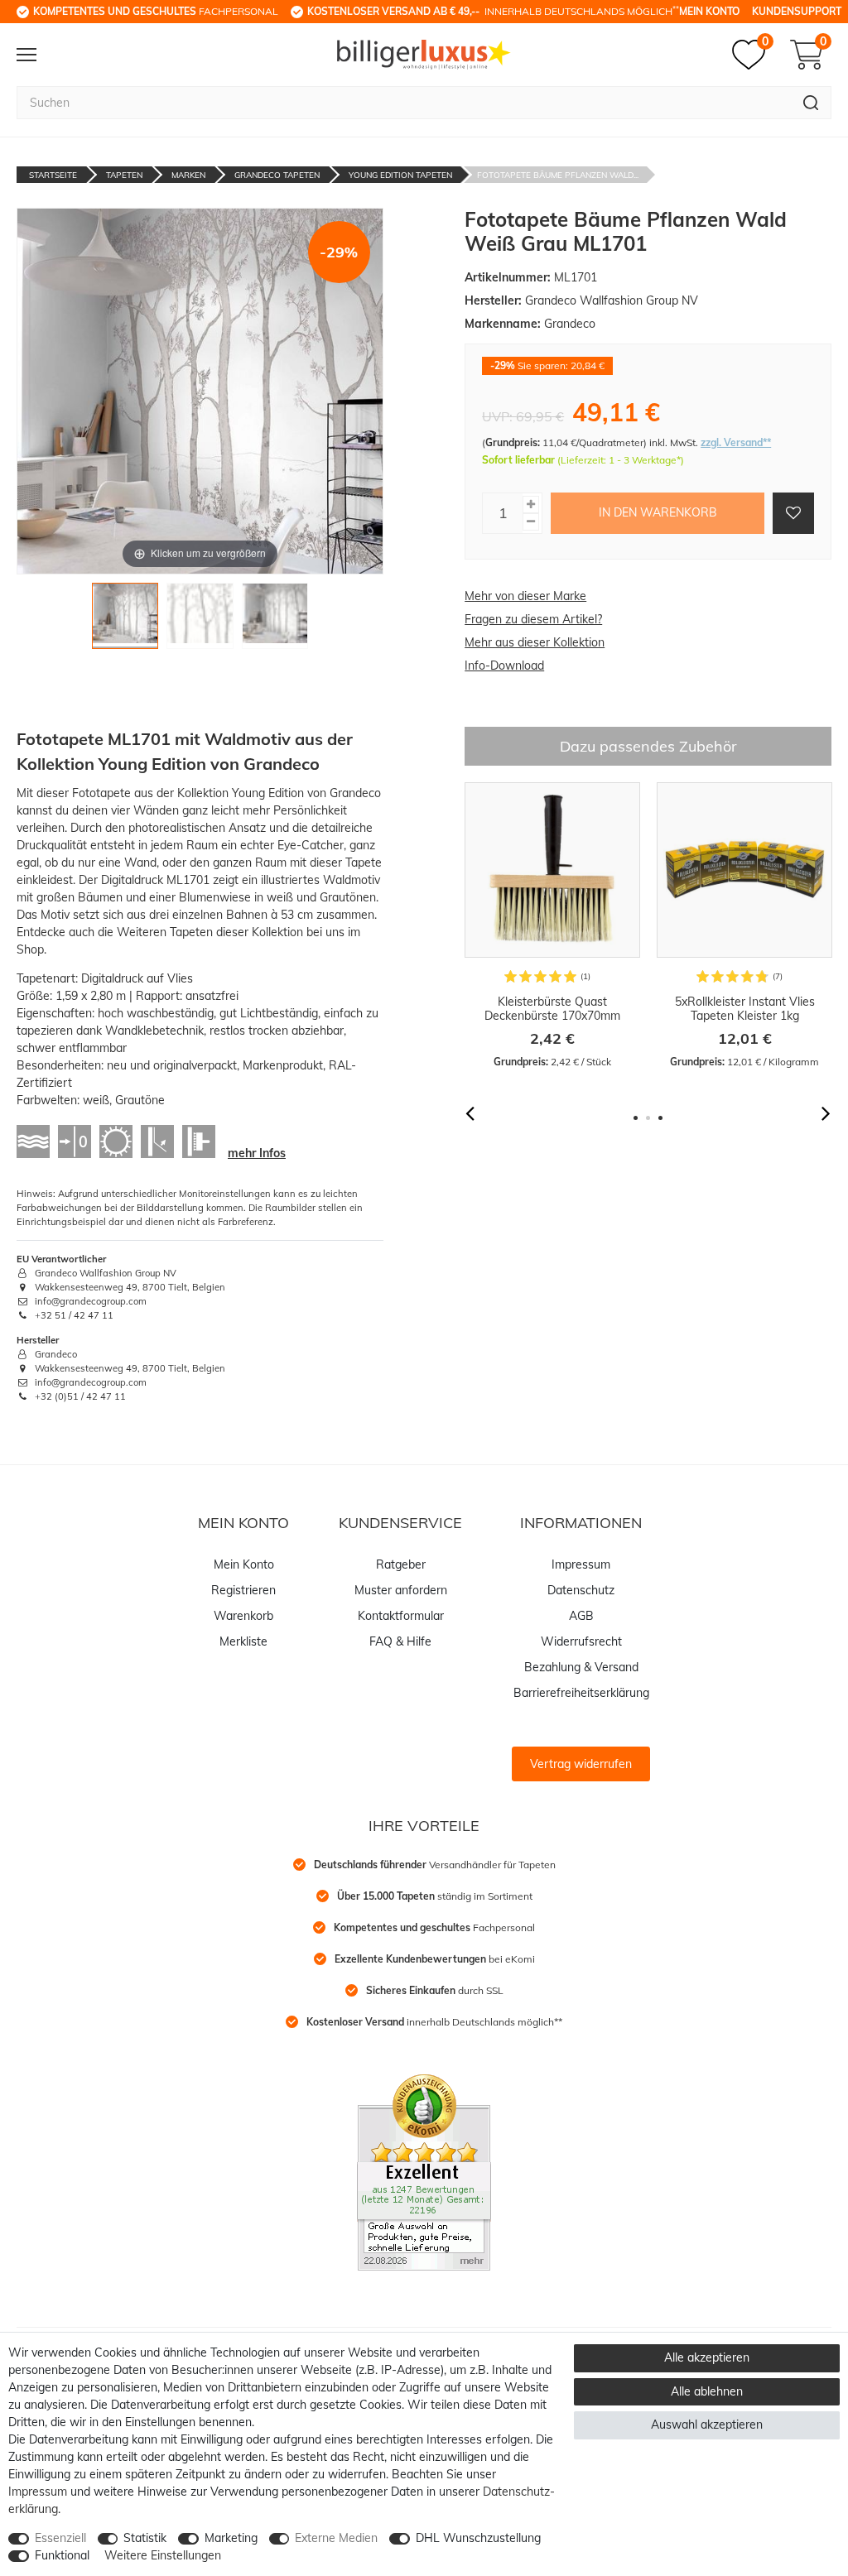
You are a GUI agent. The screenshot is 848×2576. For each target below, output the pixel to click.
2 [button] (648, 1118)
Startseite (53, 175)
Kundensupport (797, 11)
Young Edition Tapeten (400, 175)
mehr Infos (257, 1153)
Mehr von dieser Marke (525, 596)
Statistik (145, 2538)
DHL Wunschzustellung (478, 2538)
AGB (581, 1616)
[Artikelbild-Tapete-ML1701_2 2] (200, 620)
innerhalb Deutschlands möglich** (434, 2022)
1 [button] (636, 1118)
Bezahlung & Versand (581, 1667)
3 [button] (660, 1118)
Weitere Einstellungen (163, 2555)
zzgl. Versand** (736, 442)
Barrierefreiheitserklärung (581, 1693)
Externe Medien (336, 2538)
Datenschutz (581, 1590)
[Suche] (811, 103)
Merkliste (243, 1641)
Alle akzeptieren (707, 2357)
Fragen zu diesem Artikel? (533, 619)
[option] (552, 926)
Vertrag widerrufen (581, 1764)
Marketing (231, 2538)
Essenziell (60, 2538)
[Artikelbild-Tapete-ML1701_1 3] (275, 620)
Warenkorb (243, 1616)
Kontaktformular (401, 1616)
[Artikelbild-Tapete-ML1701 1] (125, 620)
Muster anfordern (401, 1590)
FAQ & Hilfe (400, 1641)
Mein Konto (709, 11)
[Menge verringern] (531, 522)
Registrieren (243, 1590)
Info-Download (504, 666)
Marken (188, 175)
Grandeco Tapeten (277, 175)
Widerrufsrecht (581, 1641)
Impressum (581, 1564)
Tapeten (124, 175)
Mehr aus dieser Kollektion (535, 642)
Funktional (62, 2555)
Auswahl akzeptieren (707, 2425)
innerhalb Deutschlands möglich (493, 11)
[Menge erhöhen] (531, 505)
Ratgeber (401, 1564)
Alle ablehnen (707, 2391)
